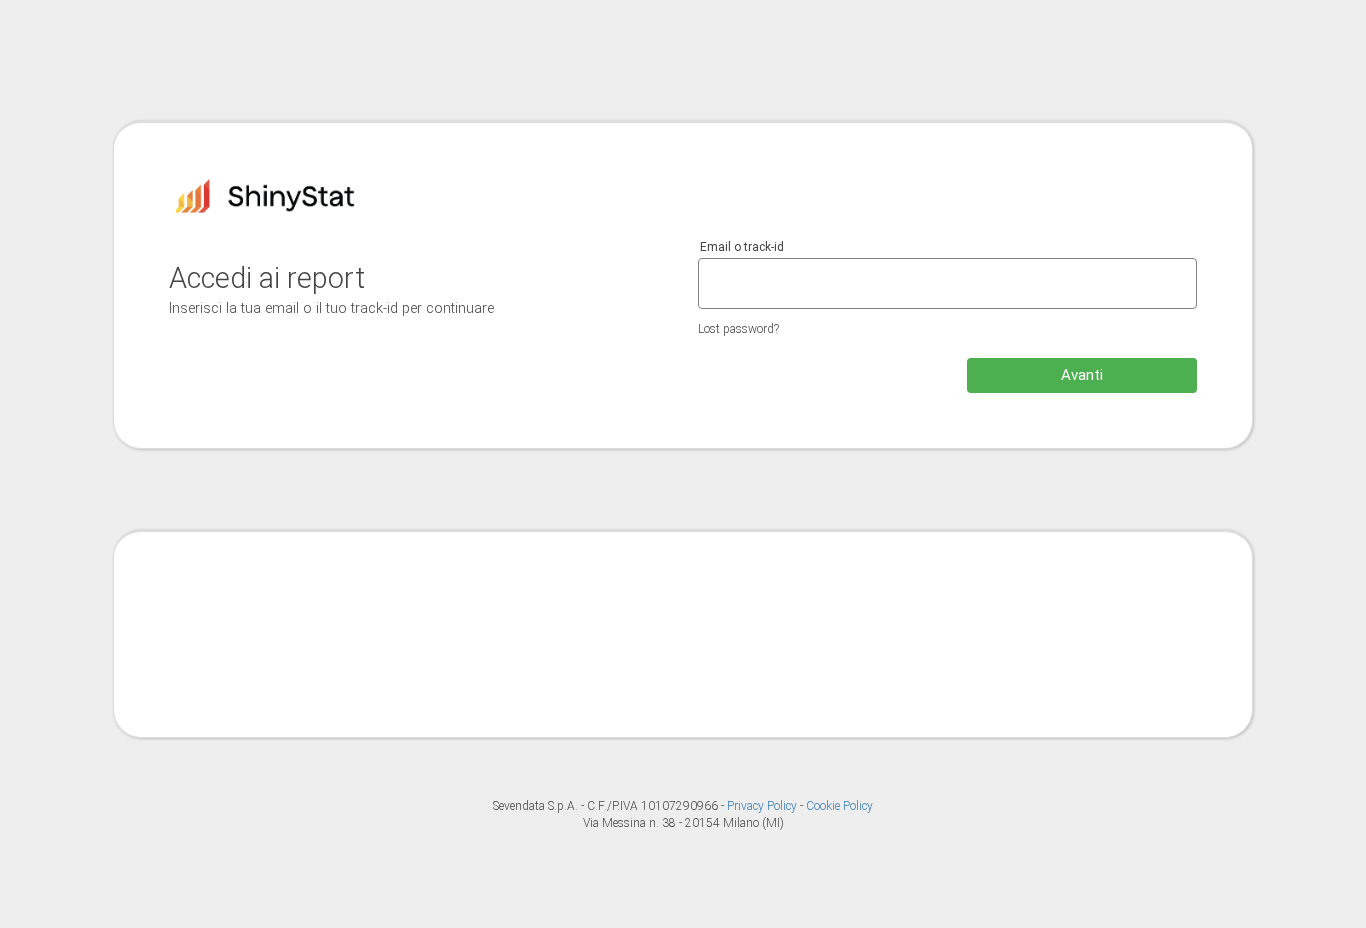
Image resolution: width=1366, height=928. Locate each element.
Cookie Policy (839, 806)
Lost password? (738, 329)
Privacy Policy (763, 806)
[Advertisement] (683, 632)
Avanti (1082, 375)
